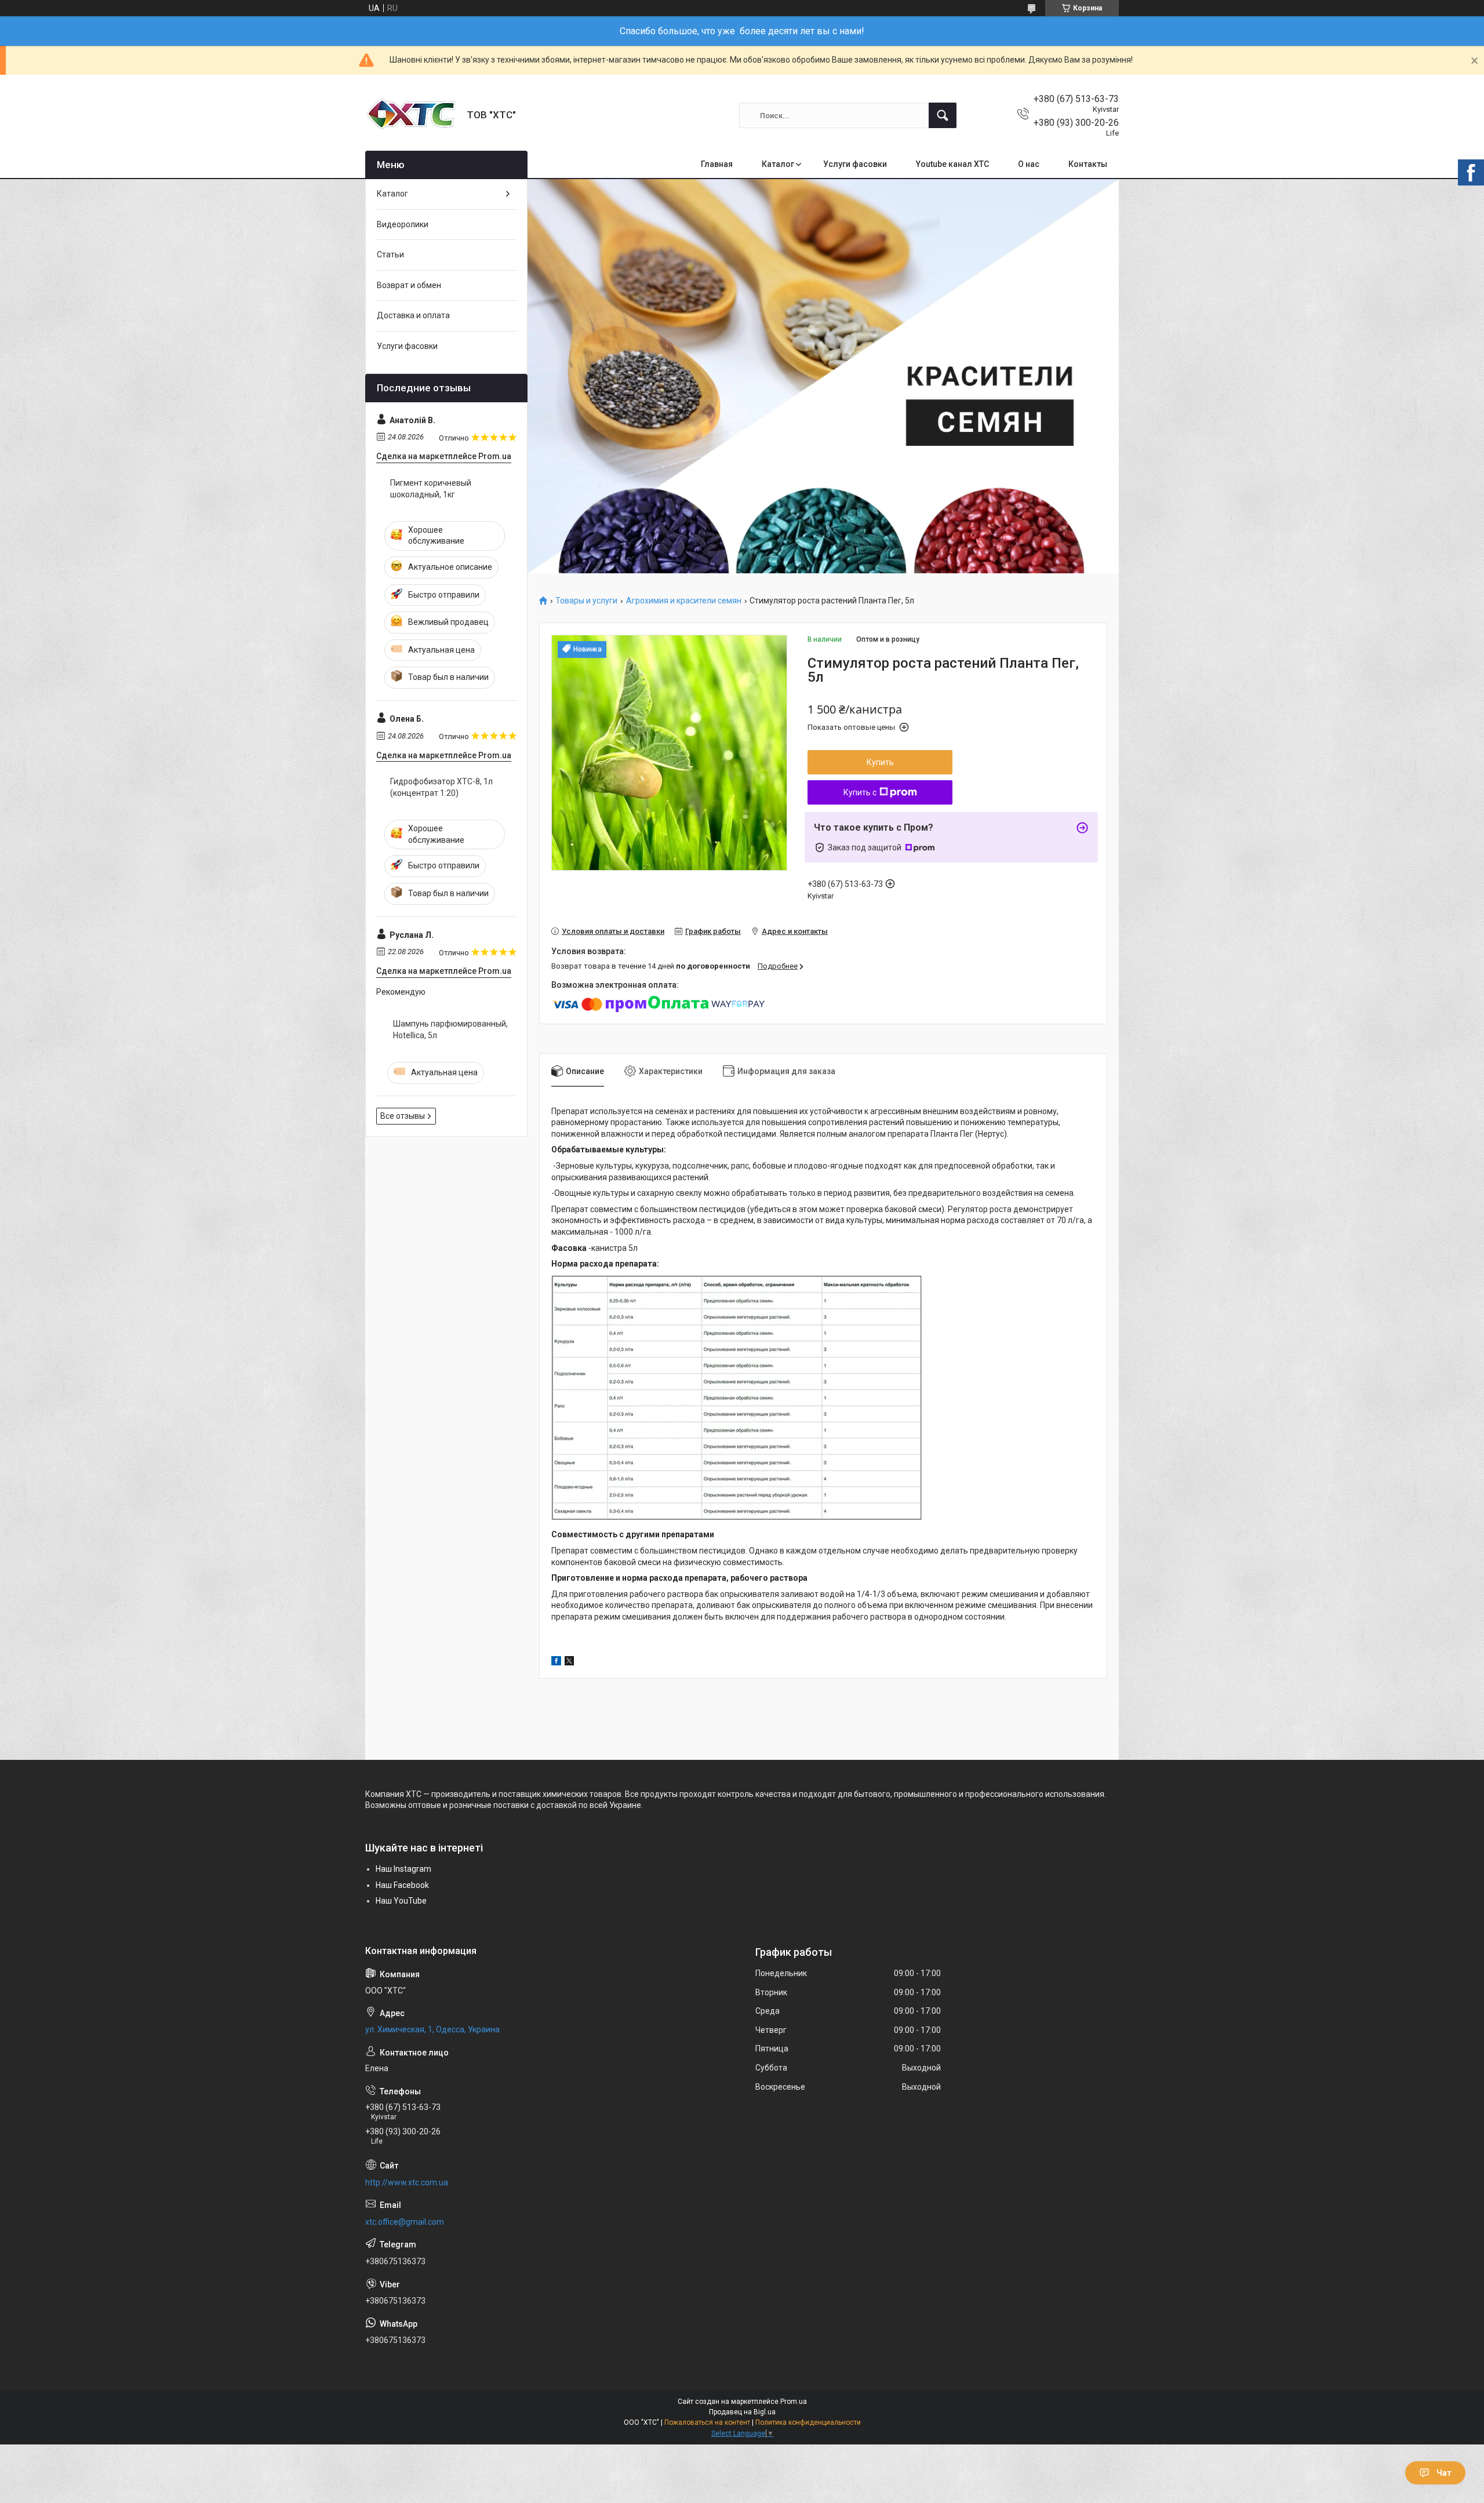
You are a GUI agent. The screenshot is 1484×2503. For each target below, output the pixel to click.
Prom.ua (794, 2402)
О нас (1029, 164)
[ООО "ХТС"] (412, 115)
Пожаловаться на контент (707, 2422)
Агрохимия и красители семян (684, 601)
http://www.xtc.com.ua (407, 2182)
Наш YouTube (401, 1901)
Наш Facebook (402, 1885)
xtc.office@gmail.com (405, 2222)
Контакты (1088, 164)
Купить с (860, 792)
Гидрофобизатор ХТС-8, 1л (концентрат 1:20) (441, 787)
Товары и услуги (586, 601)
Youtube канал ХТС (952, 164)
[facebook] (556, 1662)
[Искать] (943, 115)
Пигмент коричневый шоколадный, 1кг (431, 489)
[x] (569, 1662)
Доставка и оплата (413, 315)
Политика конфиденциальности (808, 2422)
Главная (717, 164)
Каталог (778, 164)
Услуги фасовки (855, 164)
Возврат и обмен (409, 285)
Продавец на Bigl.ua (742, 2412)
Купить (880, 762)
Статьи (390, 254)
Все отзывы (403, 1116)
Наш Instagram (403, 1869)
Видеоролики (403, 224)
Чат (1444, 2473)
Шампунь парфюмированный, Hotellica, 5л (450, 1029)
